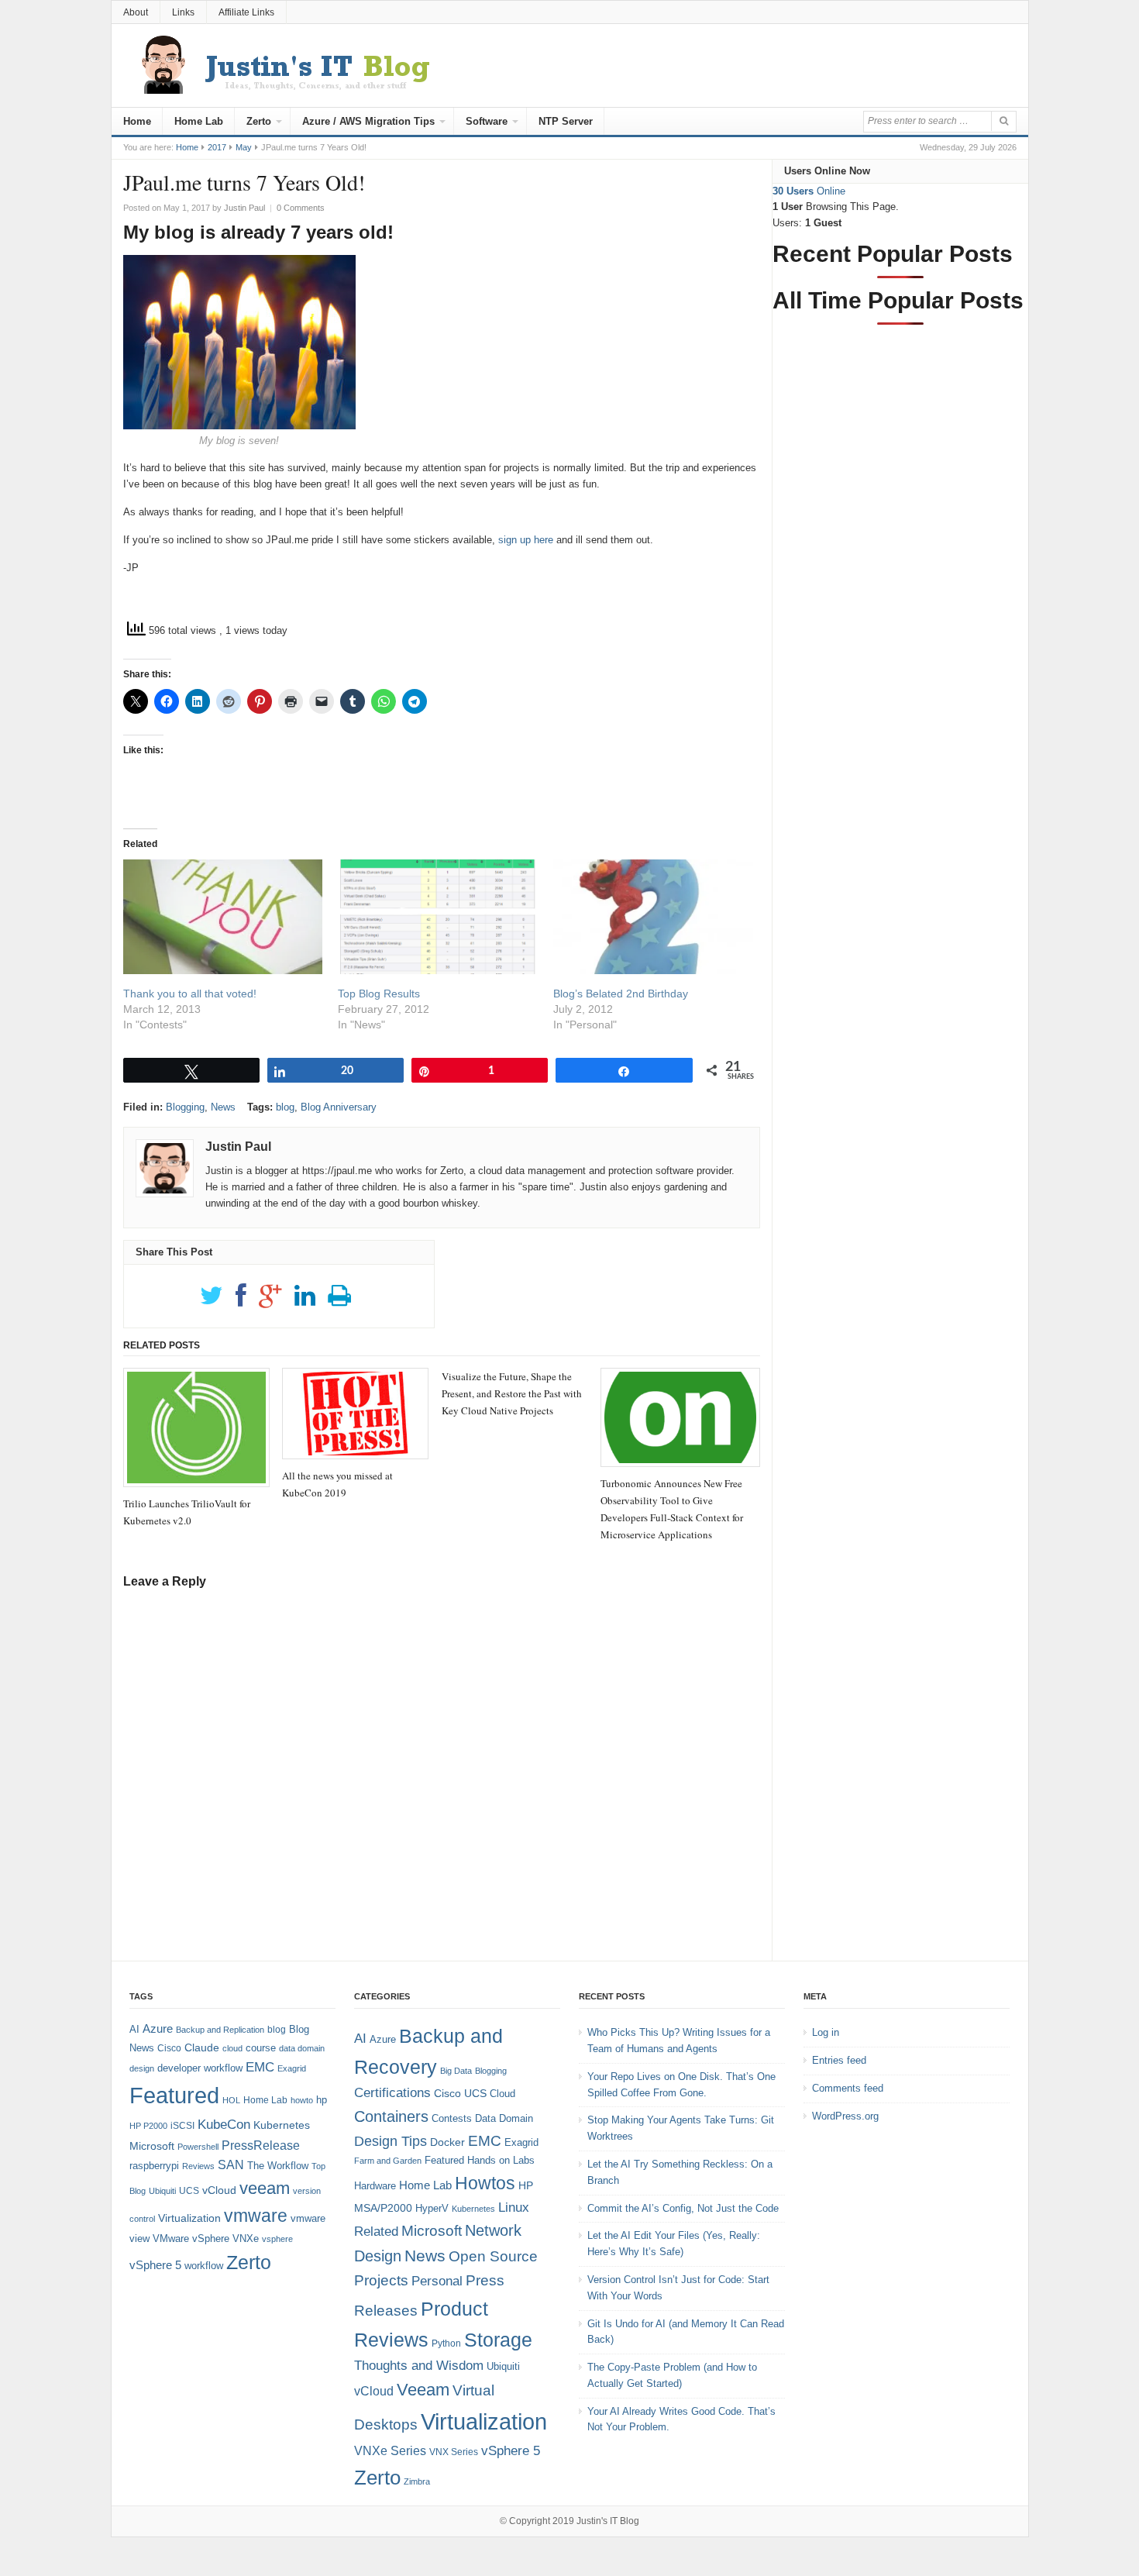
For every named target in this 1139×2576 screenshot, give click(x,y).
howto (302, 2100)
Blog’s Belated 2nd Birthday (621, 994)
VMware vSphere (191, 2239)
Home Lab (199, 121)
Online (809, 191)
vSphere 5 (155, 2265)
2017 (217, 147)
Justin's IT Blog (608, 2521)
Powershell (198, 2147)
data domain (302, 2048)
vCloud (219, 2190)
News (223, 1107)
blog (285, 1107)
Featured (174, 2095)
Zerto (259, 121)
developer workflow (200, 2068)
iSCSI (182, 2126)
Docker (447, 2142)
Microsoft (152, 2146)
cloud (232, 2048)
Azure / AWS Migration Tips (368, 121)
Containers (391, 2116)
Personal (437, 2281)
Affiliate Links (246, 12)
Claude (202, 2047)
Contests (452, 2118)
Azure (158, 2029)
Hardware (375, 2186)
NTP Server (566, 121)
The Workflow (278, 2166)
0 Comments (301, 208)
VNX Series (454, 2452)
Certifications (392, 2093)
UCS (189, 2191)
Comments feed (848, 2088)
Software (487, 121)
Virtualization (189, 2218)
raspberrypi (154, 2166)
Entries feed (839, 2060)
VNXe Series (390, 2450)
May (244, 147)
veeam (265, 2188)
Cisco (169, 2048)
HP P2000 (148, 2126)
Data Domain (504, 2118)
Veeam (423, 2390)
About (136, 12)
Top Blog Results (379, 994)
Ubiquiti (162, 2191)
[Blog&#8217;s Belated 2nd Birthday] (653, 916)
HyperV (432, 2208)
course (261, 2048)
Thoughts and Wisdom (419, 2366)
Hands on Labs (501, 2160)
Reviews (198, 2166)
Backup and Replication (220, 2030)
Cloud (502, 2094)
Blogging (185, 1107)
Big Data (456, 2071)
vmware (256, 2216)
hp (322, 2100)
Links (183, 12)
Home (137, 121)
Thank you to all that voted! (190, 994)
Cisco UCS (460, 2093)
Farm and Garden (388, 2161)
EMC (260, 2067)
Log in (826, 2032)
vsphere (277, 2239)
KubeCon (224, 2125)
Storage (498, 2340)
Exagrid (292, 2068)
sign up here (526, 540)
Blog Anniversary (339, 1107)
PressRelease (261, 2146)
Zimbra (417, 2481)
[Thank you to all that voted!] (223, 916)
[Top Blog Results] (438, 916)
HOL (231, 2100)
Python (446, 2343)
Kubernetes (282, 2125)
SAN (231, 2165)
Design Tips (391, 2141)
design (142, 2068)
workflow (204, 2266)
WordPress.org (845, 2116)
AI (134, 2029)
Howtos (485, 2183)
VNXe (246, 2239)
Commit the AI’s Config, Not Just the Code (683, 2208)
